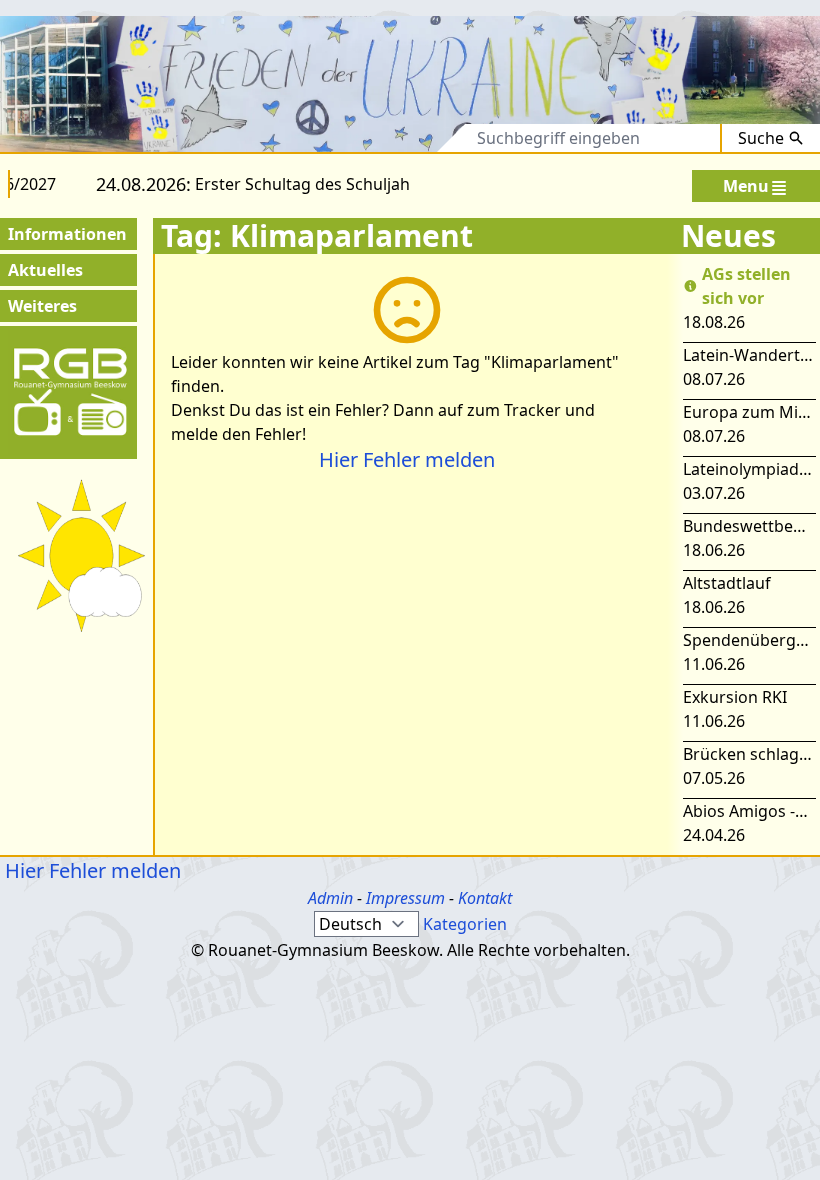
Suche (761, 138)
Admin (330, 898)
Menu (746, 186)
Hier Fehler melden (407, 459)
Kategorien (465, 924)
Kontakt (485, 898)
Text (431, 138)
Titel (368, 138)
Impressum (405, 898)
